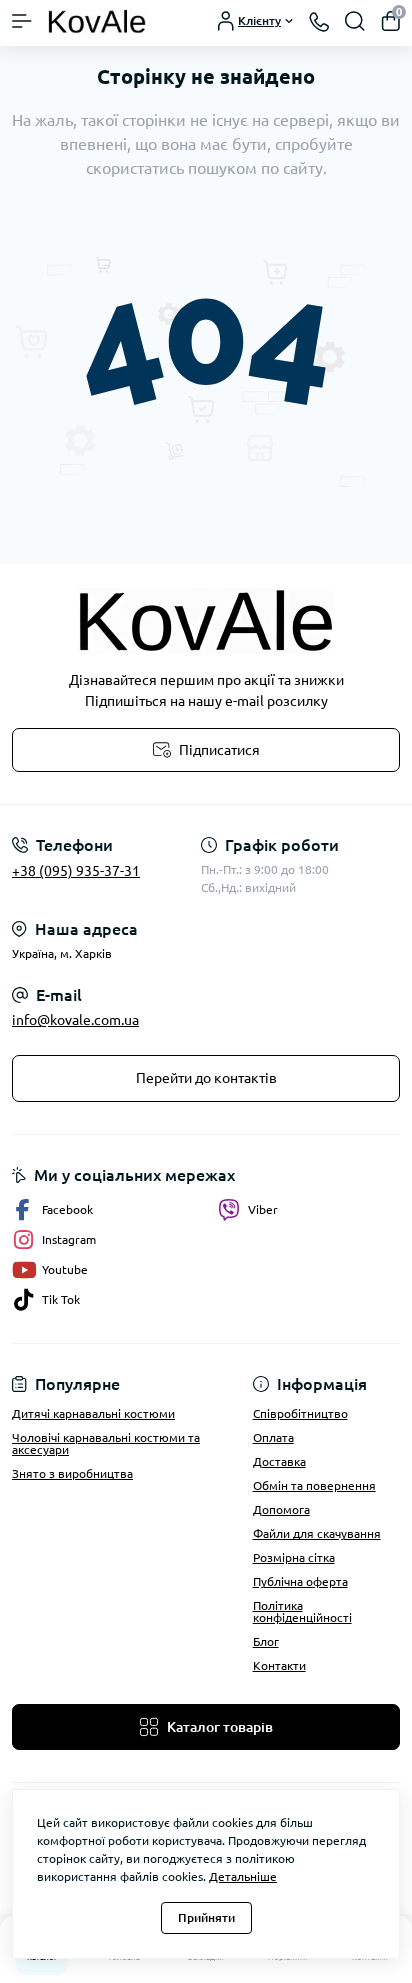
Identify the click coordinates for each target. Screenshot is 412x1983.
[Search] (355, 21)
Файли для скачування (317, 1533)
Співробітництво (300, 1413)
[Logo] (97, 21)
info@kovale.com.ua (75, 1020)
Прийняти (206, 1917)
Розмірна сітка (294, 1557)
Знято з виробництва (72, 1473)
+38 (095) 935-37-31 (76, 871)
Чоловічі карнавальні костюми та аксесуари (106, 1443)
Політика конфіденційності (302, 1611)
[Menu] (22, 21)
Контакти (279, 1665)
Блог (266, 1641)
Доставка (279, 1461)
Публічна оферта (300, 1581)
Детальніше (243, 1876)
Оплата (273, 1437)
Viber (263, 1209)
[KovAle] (206, 621)
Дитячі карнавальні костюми (93, 1413)
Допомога (281, 1509)
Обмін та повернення (314, 1485)
